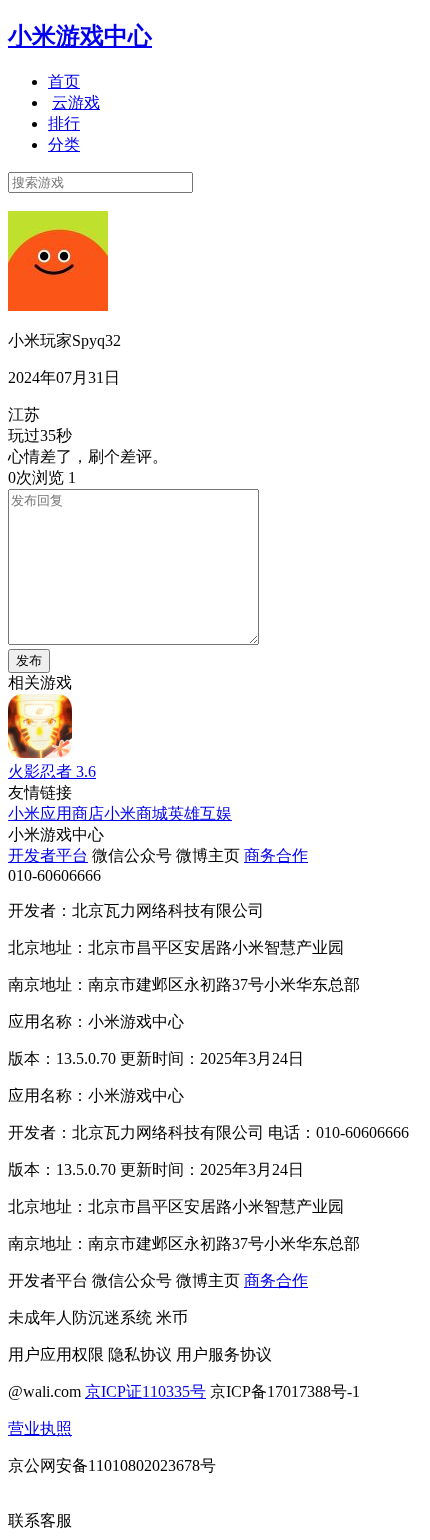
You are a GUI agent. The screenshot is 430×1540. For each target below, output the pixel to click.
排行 (64, 123)
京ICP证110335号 (145, 1391)
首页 (64, 81)
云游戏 (76, 102)
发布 (29, 660)
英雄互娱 (200, 813)
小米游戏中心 (80, 36)
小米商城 (136, 813)
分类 (64, 144)
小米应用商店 (56, 813)
